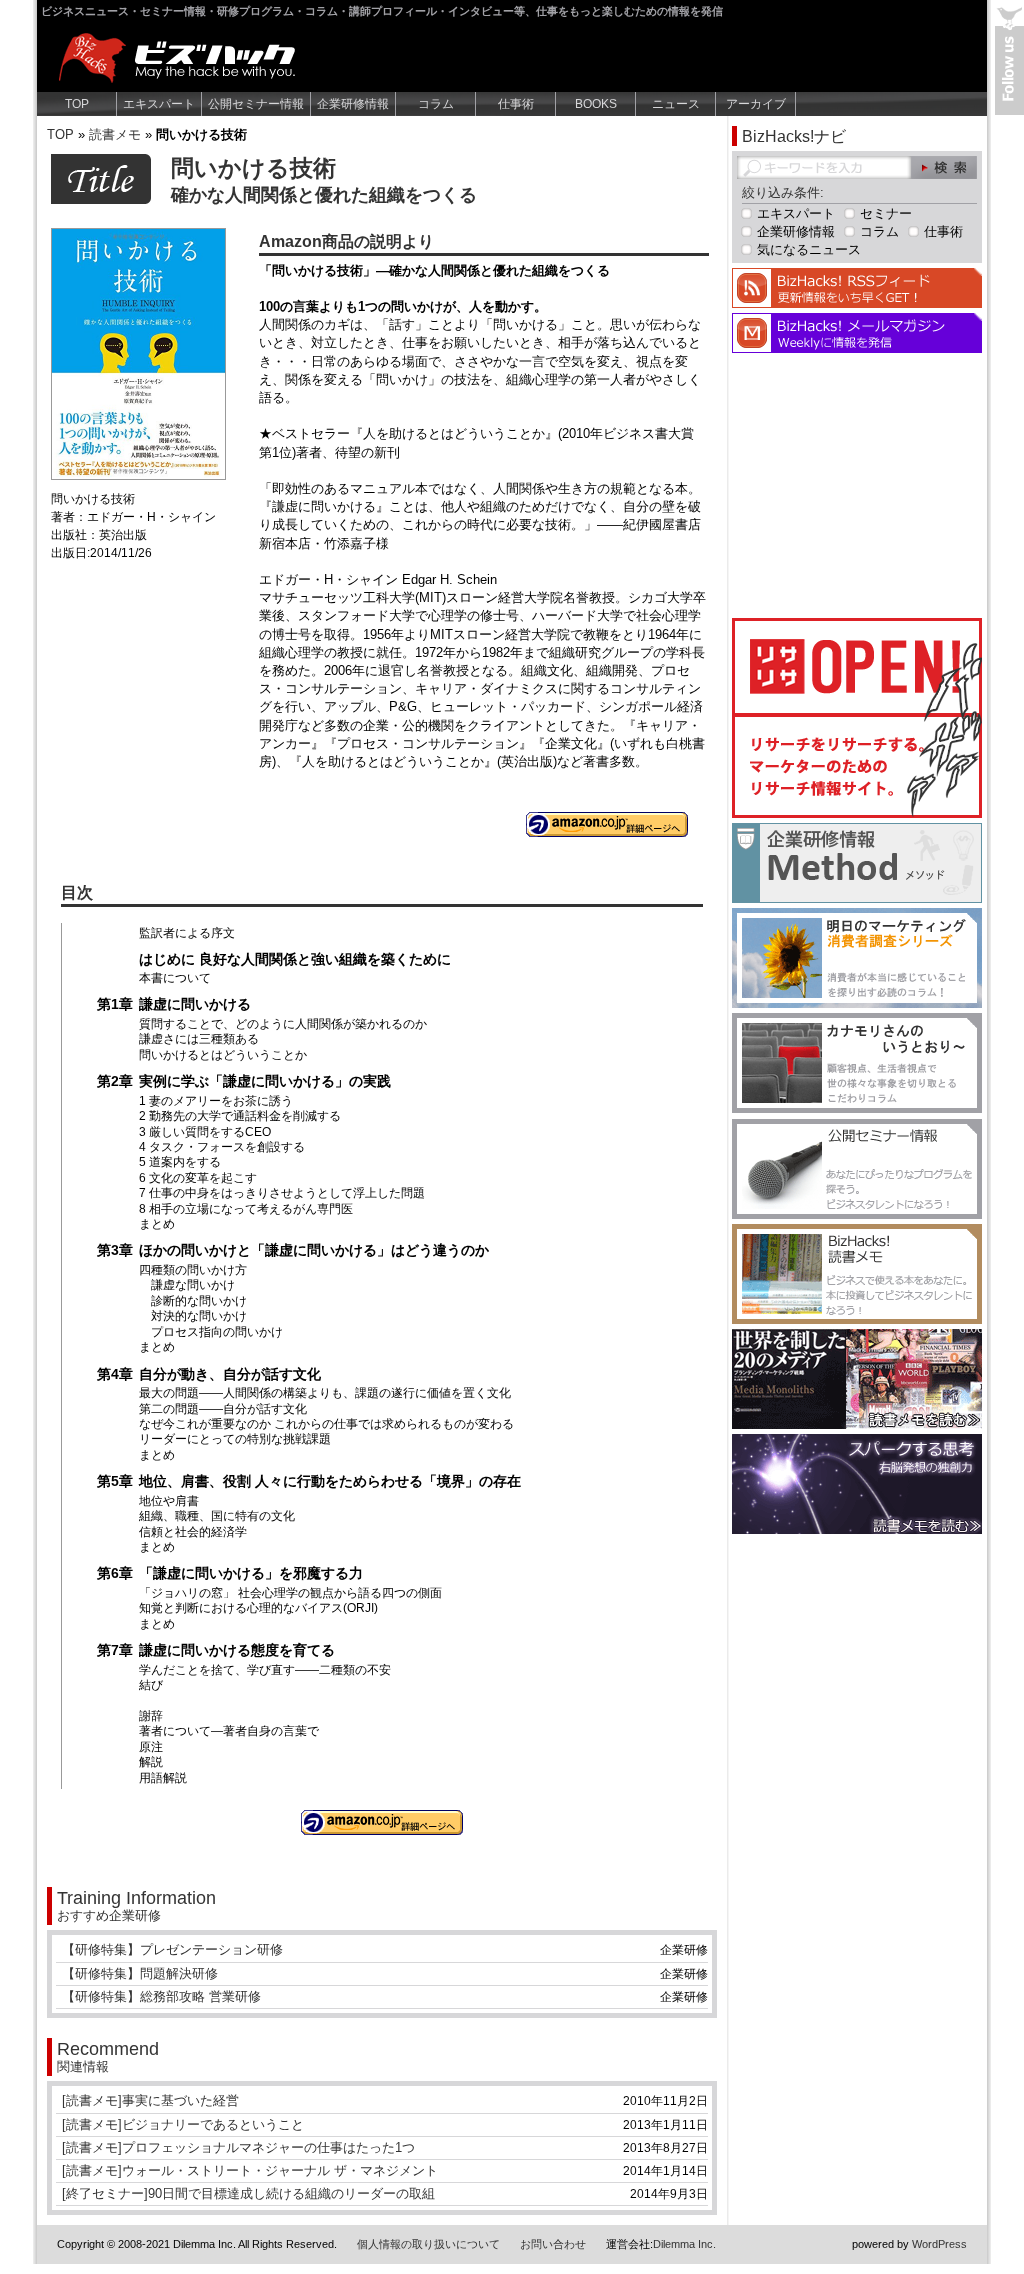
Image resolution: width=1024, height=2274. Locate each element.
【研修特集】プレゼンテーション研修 (172, 1949)
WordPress (939, 2244)
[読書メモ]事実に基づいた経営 (150, 2100)
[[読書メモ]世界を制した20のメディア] (857, 1424)
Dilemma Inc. (684, 2244)
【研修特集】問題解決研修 (140, 1973)
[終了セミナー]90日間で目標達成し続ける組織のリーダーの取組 (248, 2193)
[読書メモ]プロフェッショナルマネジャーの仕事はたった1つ (238, 2147)
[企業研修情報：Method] (857, 898)
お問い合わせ (553, 2244)
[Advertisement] (857, 483)
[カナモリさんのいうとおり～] (857, 1108)
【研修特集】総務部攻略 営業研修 (161, 1996)
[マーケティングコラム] (857, 1003)
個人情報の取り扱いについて (428, 2244)
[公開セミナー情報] (857, 1214)
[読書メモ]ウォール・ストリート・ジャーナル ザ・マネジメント (250, 2170)
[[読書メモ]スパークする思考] (857, 1529)
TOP (77, 104)
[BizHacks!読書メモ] (857, 1319)
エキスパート (159, 104)
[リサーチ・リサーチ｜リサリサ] (857, 813)
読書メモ (115, 134)
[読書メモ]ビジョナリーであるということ (183, 2124)
